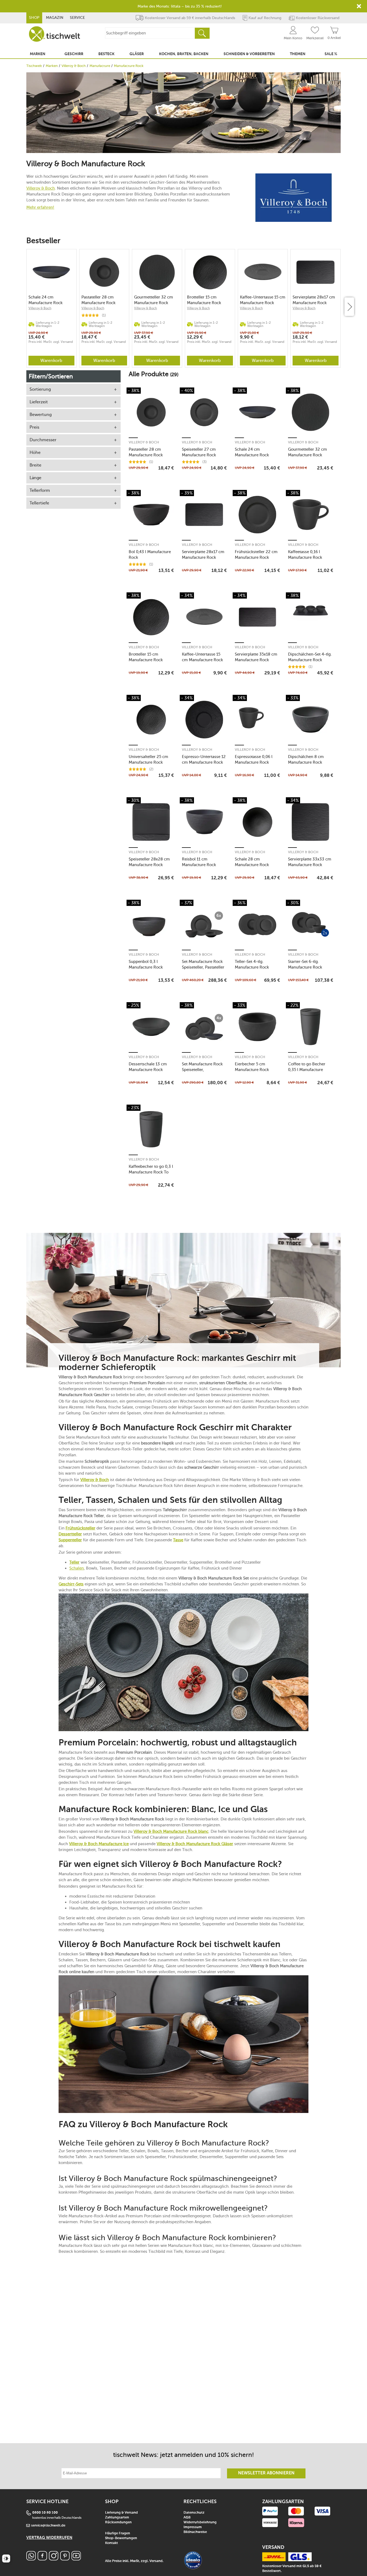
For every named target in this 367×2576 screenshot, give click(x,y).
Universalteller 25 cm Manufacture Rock (148, 759)
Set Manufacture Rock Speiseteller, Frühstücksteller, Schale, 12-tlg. (204, 1067)
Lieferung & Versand (121, 2513)
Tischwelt (34, 66)
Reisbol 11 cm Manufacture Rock (199, 862)
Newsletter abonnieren (266, 2473)
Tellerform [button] (40, 490)
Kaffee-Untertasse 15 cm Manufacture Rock (263, 300)
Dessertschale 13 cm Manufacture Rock (148, 1067)
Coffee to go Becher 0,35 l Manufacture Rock (307, 1067)
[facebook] (42, 2559)
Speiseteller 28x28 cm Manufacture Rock (149, 862)
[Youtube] (76, 2559)
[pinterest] (65, 2559)
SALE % (331, 54)
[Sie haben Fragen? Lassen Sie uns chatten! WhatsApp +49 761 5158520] (31, 2559)
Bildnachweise (195, 2532)
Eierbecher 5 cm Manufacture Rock (252, 1067)
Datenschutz (194, 2513)
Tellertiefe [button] (39, 503)
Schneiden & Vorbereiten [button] (249, 54)
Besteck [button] (106, 54)
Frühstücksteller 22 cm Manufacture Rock (256, 555)
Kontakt (111, 2543)
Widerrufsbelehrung (200, 2522)
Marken (52, 66)
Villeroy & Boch (74, 66)
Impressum (193, 2527)
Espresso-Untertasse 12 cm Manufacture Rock (204, 759)
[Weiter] (349, 307)
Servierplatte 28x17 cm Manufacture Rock (314, 300)
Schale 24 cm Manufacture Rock (46, 300)
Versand (156, 2561)
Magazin (55, 18)
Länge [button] (35, 478)
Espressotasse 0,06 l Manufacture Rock (254, 759)
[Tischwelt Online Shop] (55, 34)
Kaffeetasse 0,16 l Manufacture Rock (305, 555)
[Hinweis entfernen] (359, 6)
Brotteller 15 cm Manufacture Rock (204, 300)
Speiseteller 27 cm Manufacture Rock (199, 452)
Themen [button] (298, 54)
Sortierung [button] (40, 389)
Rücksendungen (118, 2522)
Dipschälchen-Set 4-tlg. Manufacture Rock (310, 657)
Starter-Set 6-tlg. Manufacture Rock (305, 964)
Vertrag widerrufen (49, 2538)
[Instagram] (54, 2559)
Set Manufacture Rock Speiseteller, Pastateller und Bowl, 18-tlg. (203, 964)
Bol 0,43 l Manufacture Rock (150, 555)
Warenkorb (51, 360)
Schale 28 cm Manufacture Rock (252, 862)
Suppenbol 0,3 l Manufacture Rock (146, 964)
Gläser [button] (137, 54)
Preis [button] (34, 427)
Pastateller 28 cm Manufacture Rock (98, 300)
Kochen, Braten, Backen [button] (184, 54)
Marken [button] (38, 54)
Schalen (77, 1568)
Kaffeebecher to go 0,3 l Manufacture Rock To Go (151, 1169)
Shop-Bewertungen (121, 2538)
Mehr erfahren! (40, 207)
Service (77, 18)
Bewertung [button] (41, 414)
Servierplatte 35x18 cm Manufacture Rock (256, 657)
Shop (34, 18)
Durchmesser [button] (43, 440)
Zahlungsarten (117, 2518)
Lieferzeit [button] (39, 402)
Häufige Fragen (118, 2533)
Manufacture (100, 66)
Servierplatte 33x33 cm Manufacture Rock (310, 862)
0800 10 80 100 (45, 2513)
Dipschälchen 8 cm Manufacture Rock (306, 759)
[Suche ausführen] (202, 33)
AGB (187, 2518)
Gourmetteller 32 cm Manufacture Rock (154, 300)
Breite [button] (35, 465)
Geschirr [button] (74, 54)
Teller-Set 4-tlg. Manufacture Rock (252, 964)
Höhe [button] (35, 452)
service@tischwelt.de (48, 2526)
